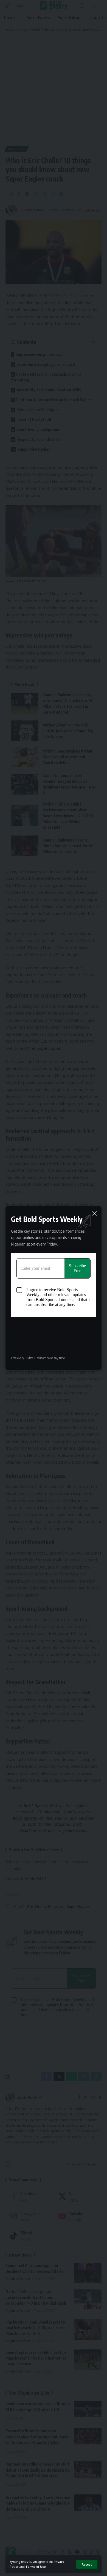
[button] (87, 2564)
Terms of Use (36, 2567)
